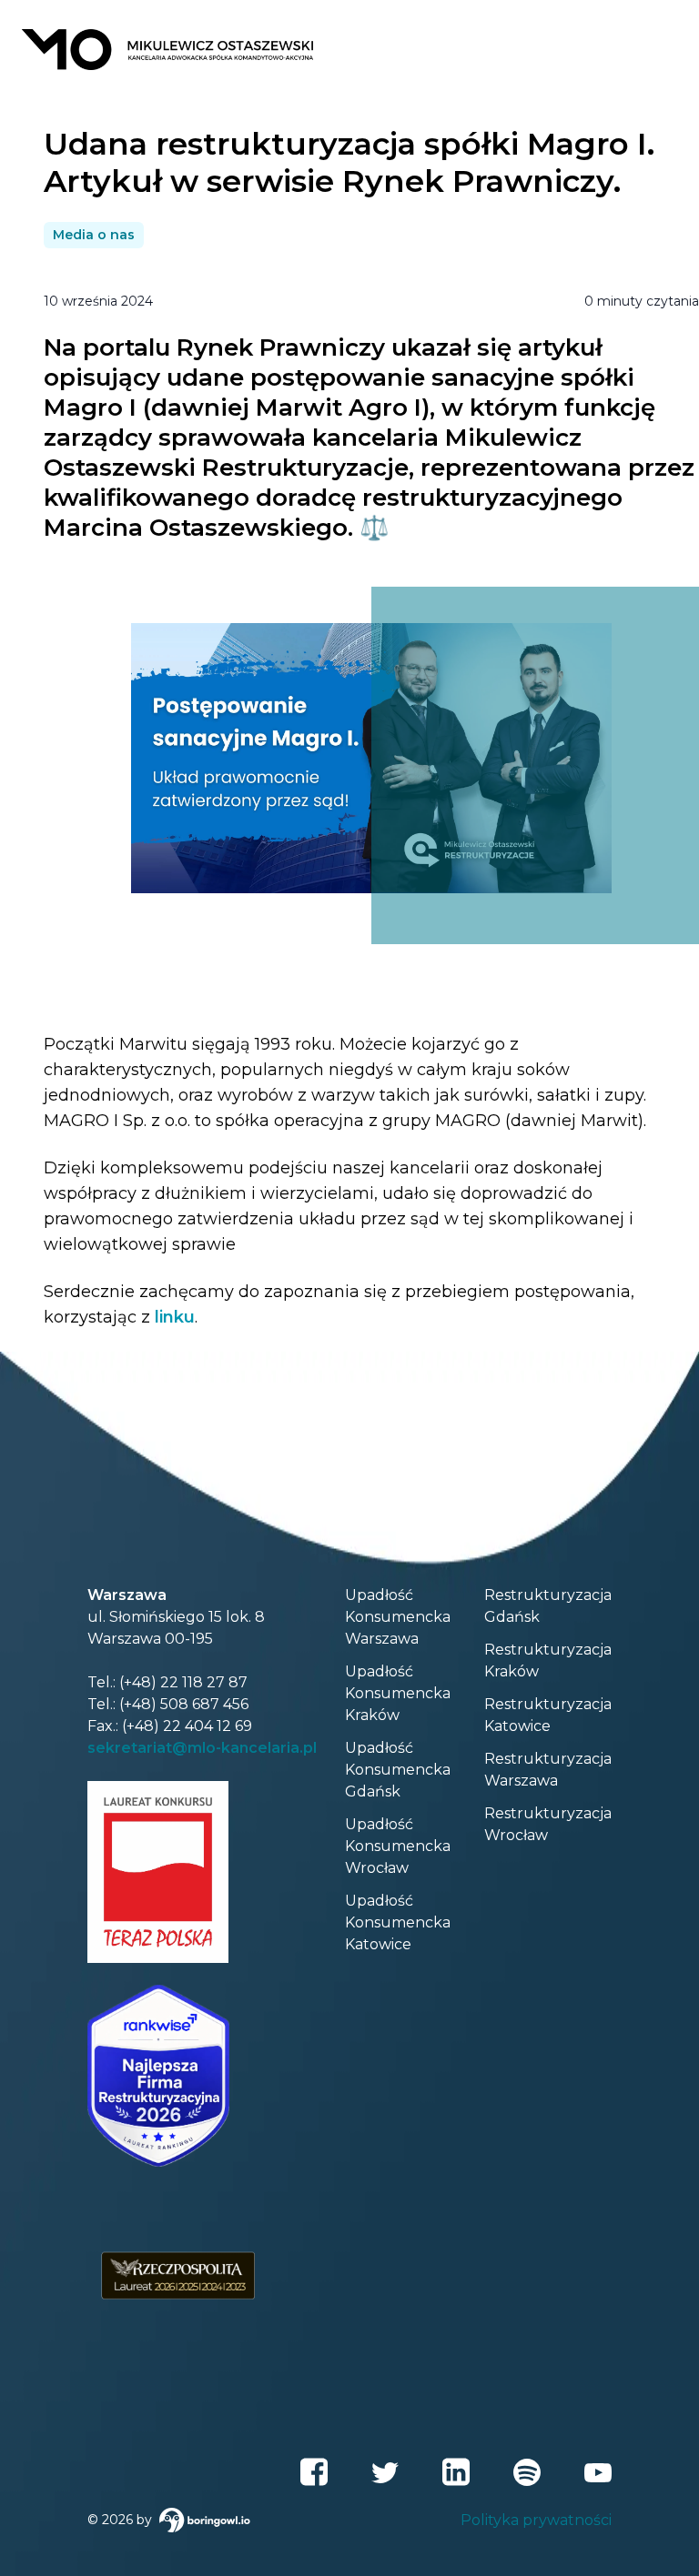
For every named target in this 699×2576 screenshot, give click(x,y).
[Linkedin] (456, 2472)
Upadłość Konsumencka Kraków (398, 1693)
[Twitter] (385, 2472)
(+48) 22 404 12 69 (187, 1726)
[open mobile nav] (659, 49)
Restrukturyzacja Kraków (548, 1660)
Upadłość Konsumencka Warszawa (398, 1617)
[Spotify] (527, 2472)
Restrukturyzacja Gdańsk (548, 1606)
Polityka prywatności (536, 2520)
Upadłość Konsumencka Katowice (398, 1922)
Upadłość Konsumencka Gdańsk (398, 1770)
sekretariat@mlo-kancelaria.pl (202, 1748)
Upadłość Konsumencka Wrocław (398, 1846)
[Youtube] (598, 2472)
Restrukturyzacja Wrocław (548, 1824)
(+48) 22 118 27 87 (183, 1682)
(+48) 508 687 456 (184, 1704)
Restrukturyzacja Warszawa (548, 1770)
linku (175, 1317)
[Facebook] (314, 2472)
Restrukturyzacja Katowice (548, 1715)
